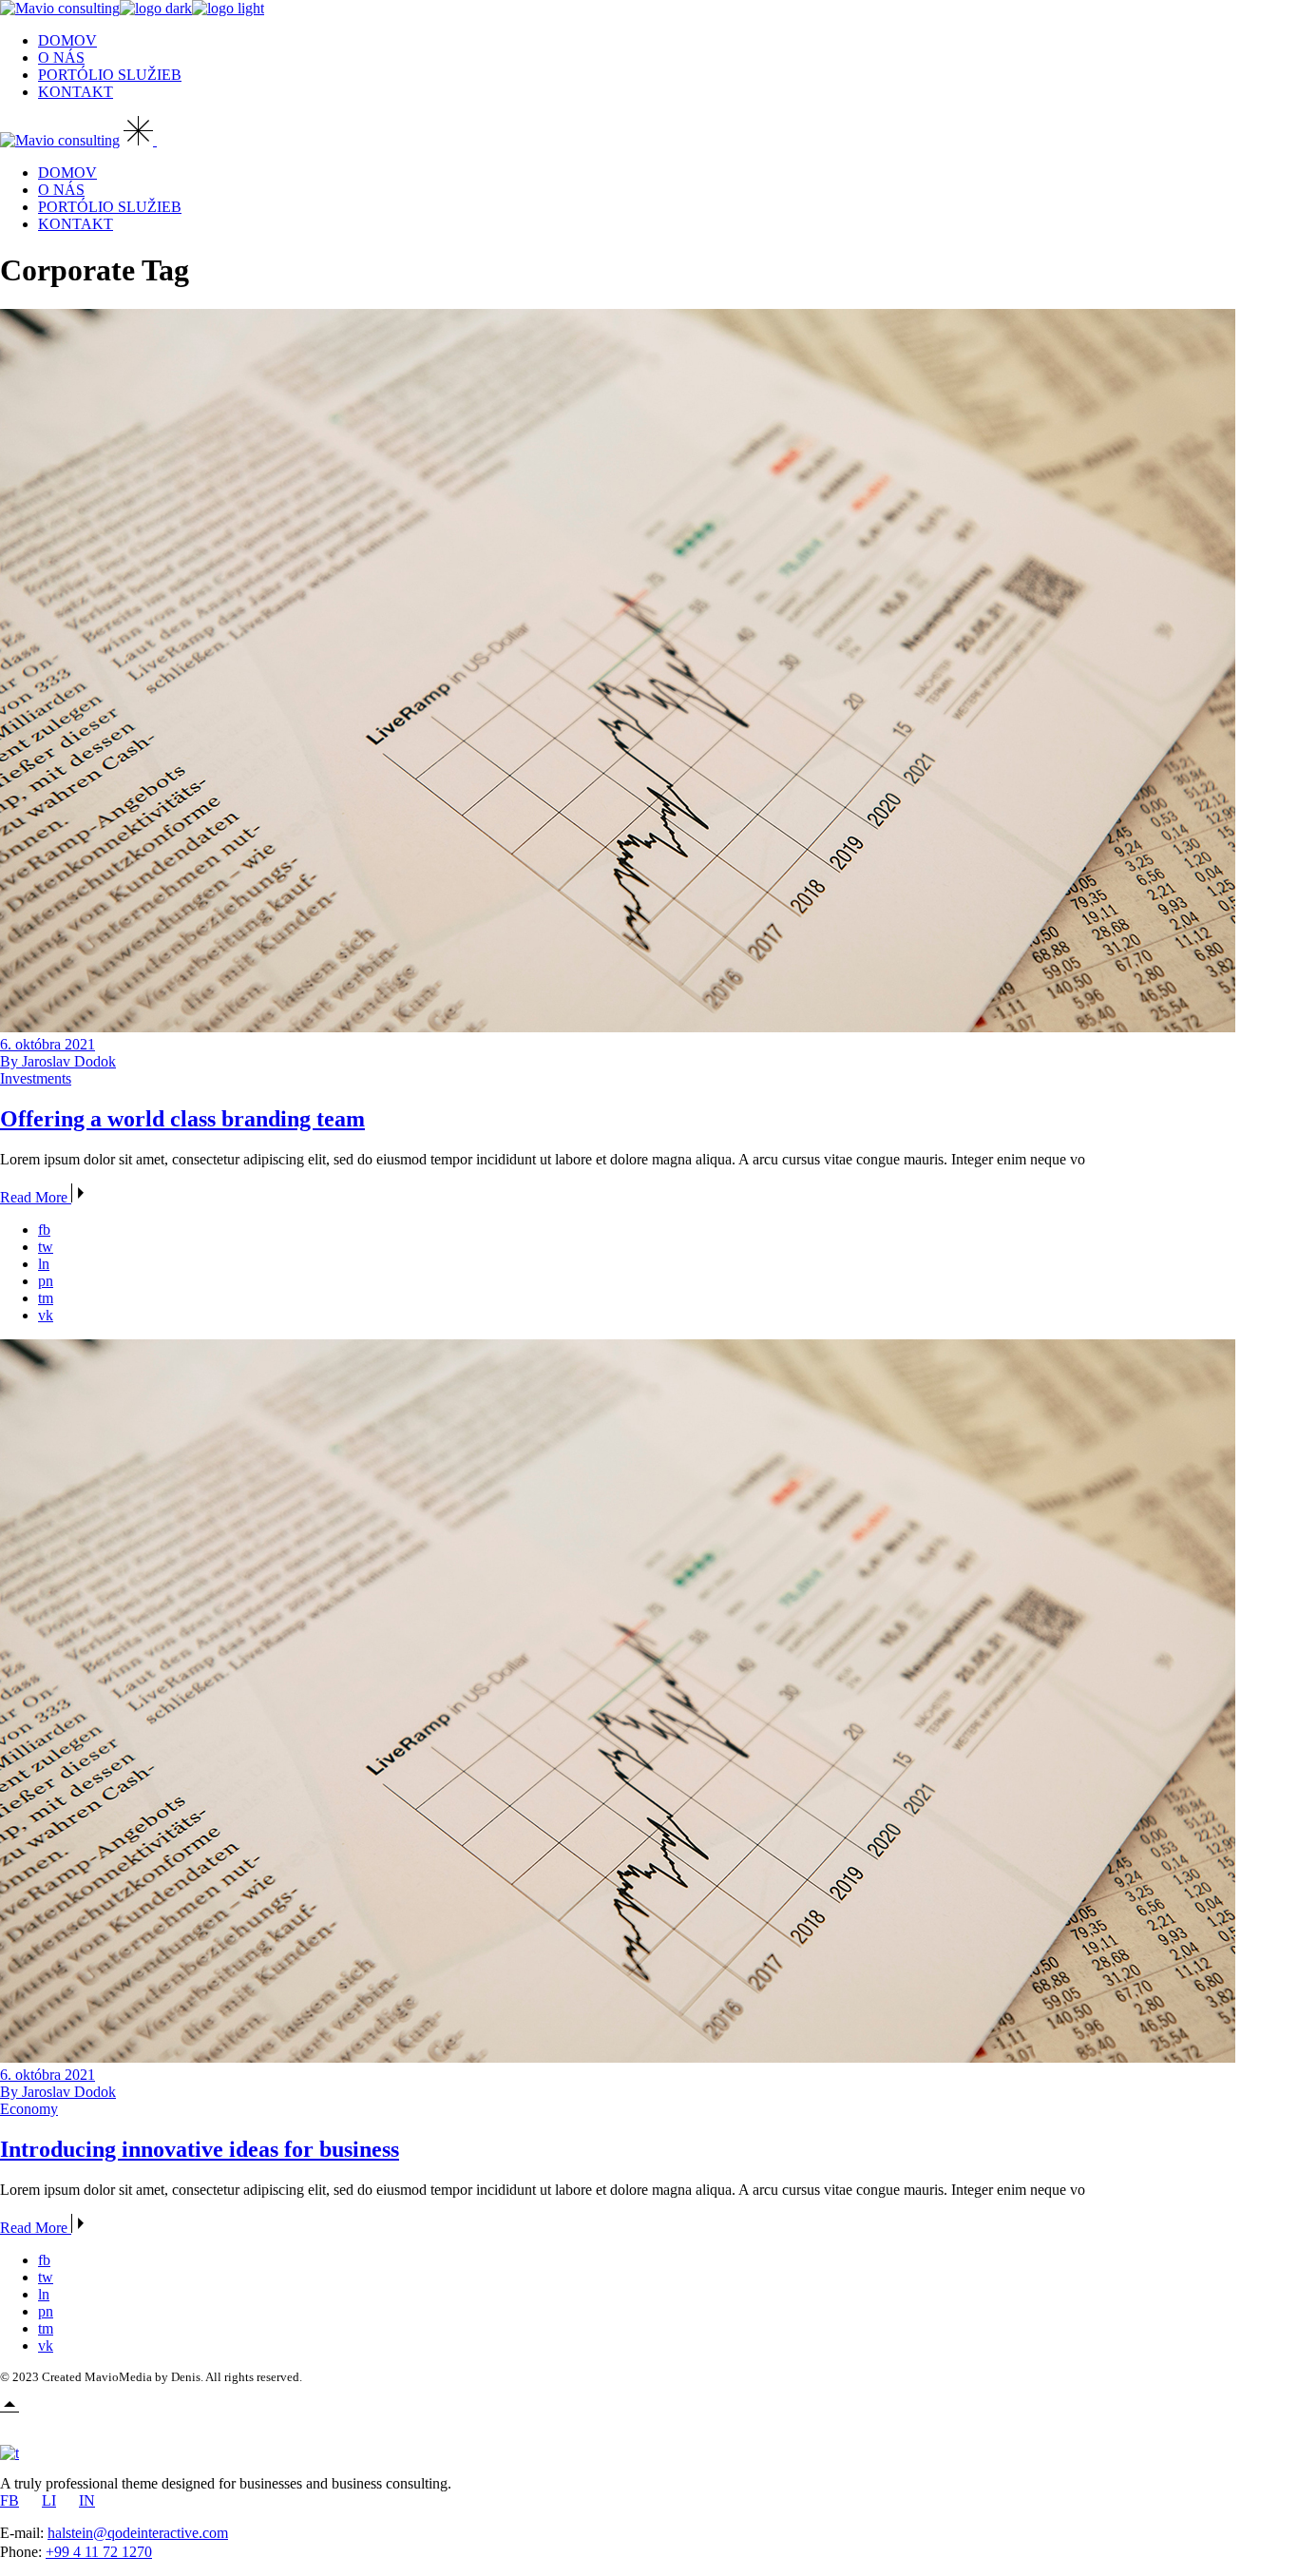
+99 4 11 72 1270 (99, 2552)
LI (49, 2500)
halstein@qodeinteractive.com (138, 2533)
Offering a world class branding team (182, 1119)
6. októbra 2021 (48, 1044)
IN (87, 2500)
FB (10, 2500)
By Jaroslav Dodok (58, 1061)
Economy (29, 2109)
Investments (36, 1078)
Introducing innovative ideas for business (200, 2149)
